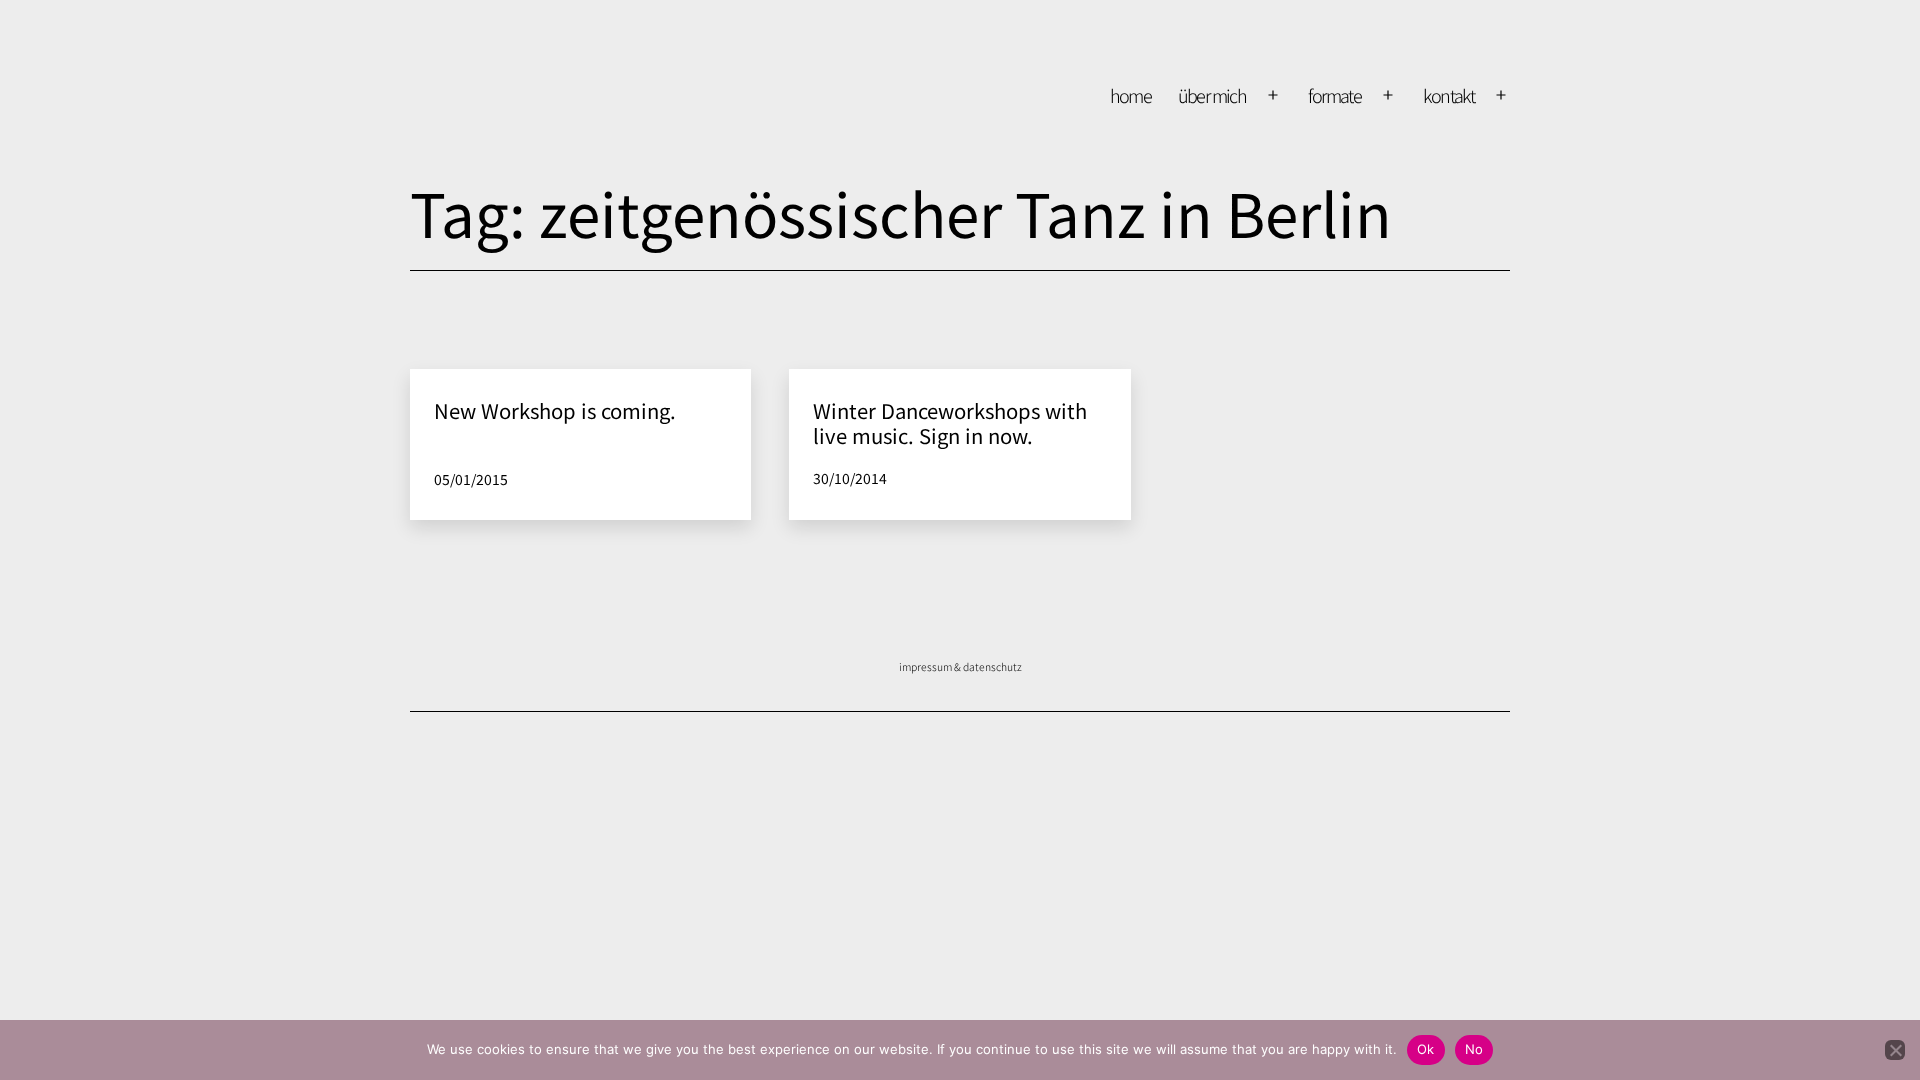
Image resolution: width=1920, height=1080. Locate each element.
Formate (1334, 95)
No (1474, 1049)
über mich (1212, 95)
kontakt (1448, 95)
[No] (1895, 1050)
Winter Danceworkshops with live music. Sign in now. (950, 422)
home (1131, 95)
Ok (1426, 1049)
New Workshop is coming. (555, 410)
